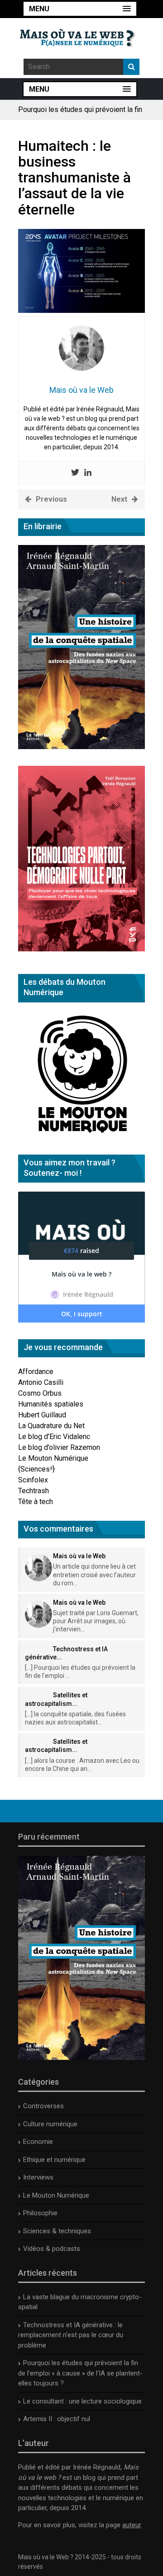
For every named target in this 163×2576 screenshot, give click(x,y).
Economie (38, 2142)
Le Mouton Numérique (53, 1458)
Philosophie (40, 2213)
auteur (132, 2525)
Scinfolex (33, 1480)
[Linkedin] (88, 473)
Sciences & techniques (57, 2231)
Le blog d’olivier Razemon (59, 1447)
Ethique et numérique (54, 2160)
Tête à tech (36, 1502)
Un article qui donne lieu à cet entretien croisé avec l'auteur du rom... (94, 1574)
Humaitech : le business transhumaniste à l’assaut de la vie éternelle (74, 178)
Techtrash (34, 1491)
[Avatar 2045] (81, 310)
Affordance (36, 1372)
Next (119, 499)
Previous (51, 499)
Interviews (38, 2177)
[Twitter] (75, 473)
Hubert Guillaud (42, 1415)
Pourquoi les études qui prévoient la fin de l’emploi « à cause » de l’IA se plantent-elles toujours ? (80, 2373)
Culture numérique (50, 2124)
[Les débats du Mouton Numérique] (81, 1135)
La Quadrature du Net (51, 1426)
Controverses (43, 2106)
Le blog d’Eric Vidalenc (54, 1437)
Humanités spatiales (51, 1404)
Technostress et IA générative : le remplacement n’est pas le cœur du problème (71, 2335)
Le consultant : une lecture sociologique (82, 2401)
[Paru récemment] (81, 2058)
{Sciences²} (36, 1469)
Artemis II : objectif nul (57, 2419)
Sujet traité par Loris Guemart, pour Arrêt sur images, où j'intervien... (96, 1621)
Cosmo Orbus (40, 1393)
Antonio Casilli (41, 1382)
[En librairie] (81, 747)
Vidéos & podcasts (52, 2249)
